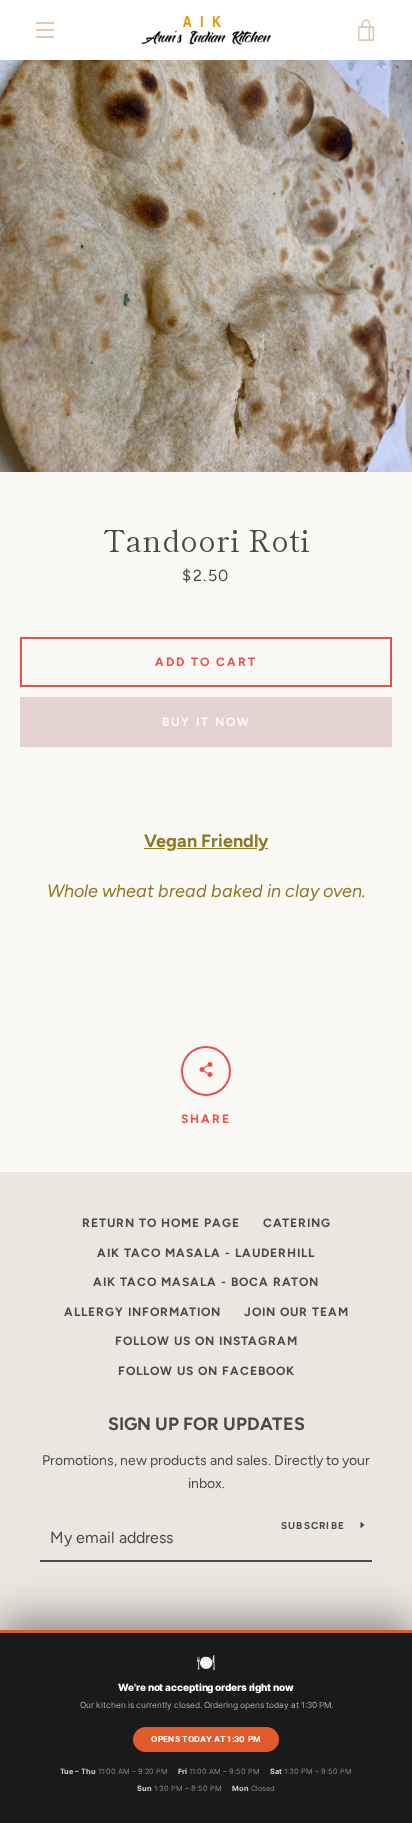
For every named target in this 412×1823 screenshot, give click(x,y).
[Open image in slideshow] (206, 266)
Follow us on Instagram (206, 1341)
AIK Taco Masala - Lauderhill (206, 1253)
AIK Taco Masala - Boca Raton (206, 1282)
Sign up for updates (206, 1424)
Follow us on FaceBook (206, 1371)
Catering (297, 1223)
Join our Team (296, 1312)
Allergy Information (142, 1312)
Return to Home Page (161, 1223)
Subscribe (313, 1525)
